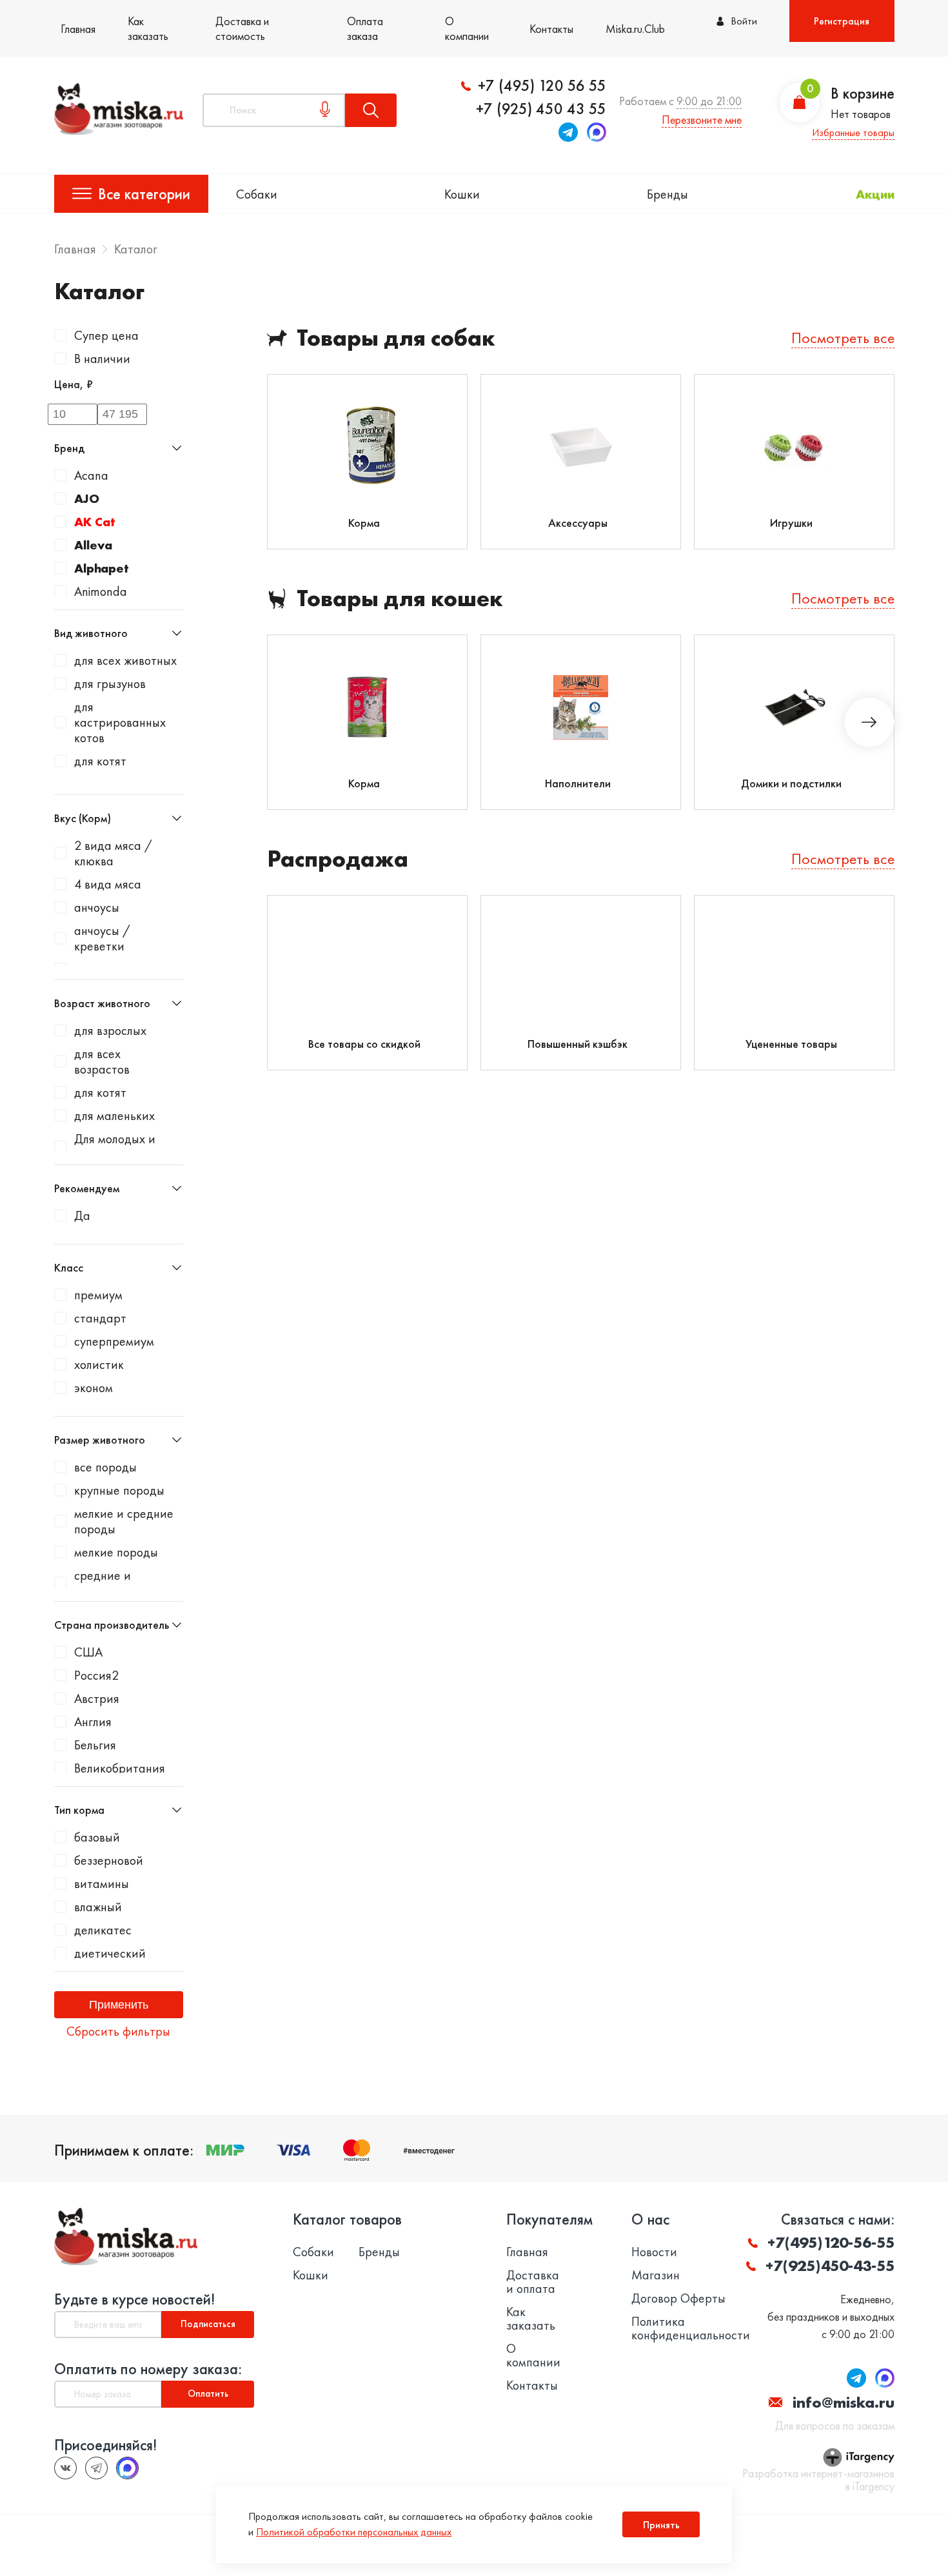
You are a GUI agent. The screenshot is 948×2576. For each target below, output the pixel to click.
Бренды (667, 194)
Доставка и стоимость (242, 28)
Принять (661, 2525)
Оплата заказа (365, 28)
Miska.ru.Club (635, 29)
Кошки (462, 194)
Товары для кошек (400, 599)
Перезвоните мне (702, 120)
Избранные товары (853, 133)
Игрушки (791, 523)
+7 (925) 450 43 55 (541, 109)
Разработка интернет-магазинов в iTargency (818, 2480)
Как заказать (148, 28)
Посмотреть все (843, 338)
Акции (875, 194)
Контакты (551, 29)
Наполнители (578, 783)
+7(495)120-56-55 (831, 2242)
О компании (467, 28)
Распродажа (338, 859)
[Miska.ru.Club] (96, 2468)
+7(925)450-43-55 (830, 2266)
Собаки (257, 194)
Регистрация (842, 21)
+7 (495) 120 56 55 (542, 86)
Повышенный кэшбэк (578, 1044)
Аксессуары (578, 523)
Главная (78, 29)
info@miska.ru (844, 2402)
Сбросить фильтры (118, 2031)
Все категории (144, 194)
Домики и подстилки (791, 783)
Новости (654, 2252)
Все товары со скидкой (364, 1044)
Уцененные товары (791, 1044)
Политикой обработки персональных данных (354, 2532)
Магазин (656, 2275)
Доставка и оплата (533, 2282)
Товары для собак (396, 338)
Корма (364, 523)
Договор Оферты (678, 2298)
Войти (744, 21)
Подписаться (208, 2324)
